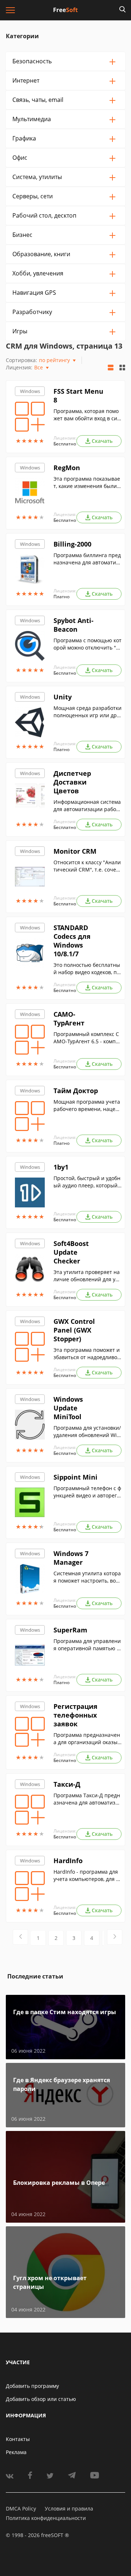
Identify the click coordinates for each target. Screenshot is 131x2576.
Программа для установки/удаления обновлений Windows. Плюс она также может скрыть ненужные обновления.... (87, 1432)
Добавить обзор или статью (41, 2399)
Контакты (18, 2439)
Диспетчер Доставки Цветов (72, 782)
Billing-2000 (72, 544)
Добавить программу (32, 2386)
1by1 (61, 1167)
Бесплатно (65, 444)
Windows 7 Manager (71, 1558)
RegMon (67, 468)
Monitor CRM (75, 851)
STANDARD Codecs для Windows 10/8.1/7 (72, 941)
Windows (30, 391)
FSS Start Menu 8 (78, 396)
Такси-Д (67, 1784)
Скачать (102, 441)
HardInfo (68, 1861)
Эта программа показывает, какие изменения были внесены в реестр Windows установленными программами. (87, 483)
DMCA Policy (21, 2508)
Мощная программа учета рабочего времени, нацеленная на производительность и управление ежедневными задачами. (87, 1106)
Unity (63, 697)
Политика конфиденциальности (46, 2518)
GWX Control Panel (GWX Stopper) (74, 1330)
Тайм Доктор (76, 1091)
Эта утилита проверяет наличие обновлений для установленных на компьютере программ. (87, 1276)
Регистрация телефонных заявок (76, 1715)
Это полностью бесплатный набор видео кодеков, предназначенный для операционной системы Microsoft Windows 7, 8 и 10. (87, 969)
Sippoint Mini (76, 1477)
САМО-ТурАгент (69, 1019)
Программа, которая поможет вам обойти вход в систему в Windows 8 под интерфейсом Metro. (88, 415)
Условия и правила (69, 2508)
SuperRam (70, 1630)
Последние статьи (35, 1976)
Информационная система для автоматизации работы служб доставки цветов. (87, 806)
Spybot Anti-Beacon (74, 625)
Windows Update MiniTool (68, 1408)
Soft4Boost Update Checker (71, 1252)
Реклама (16, 2452)
